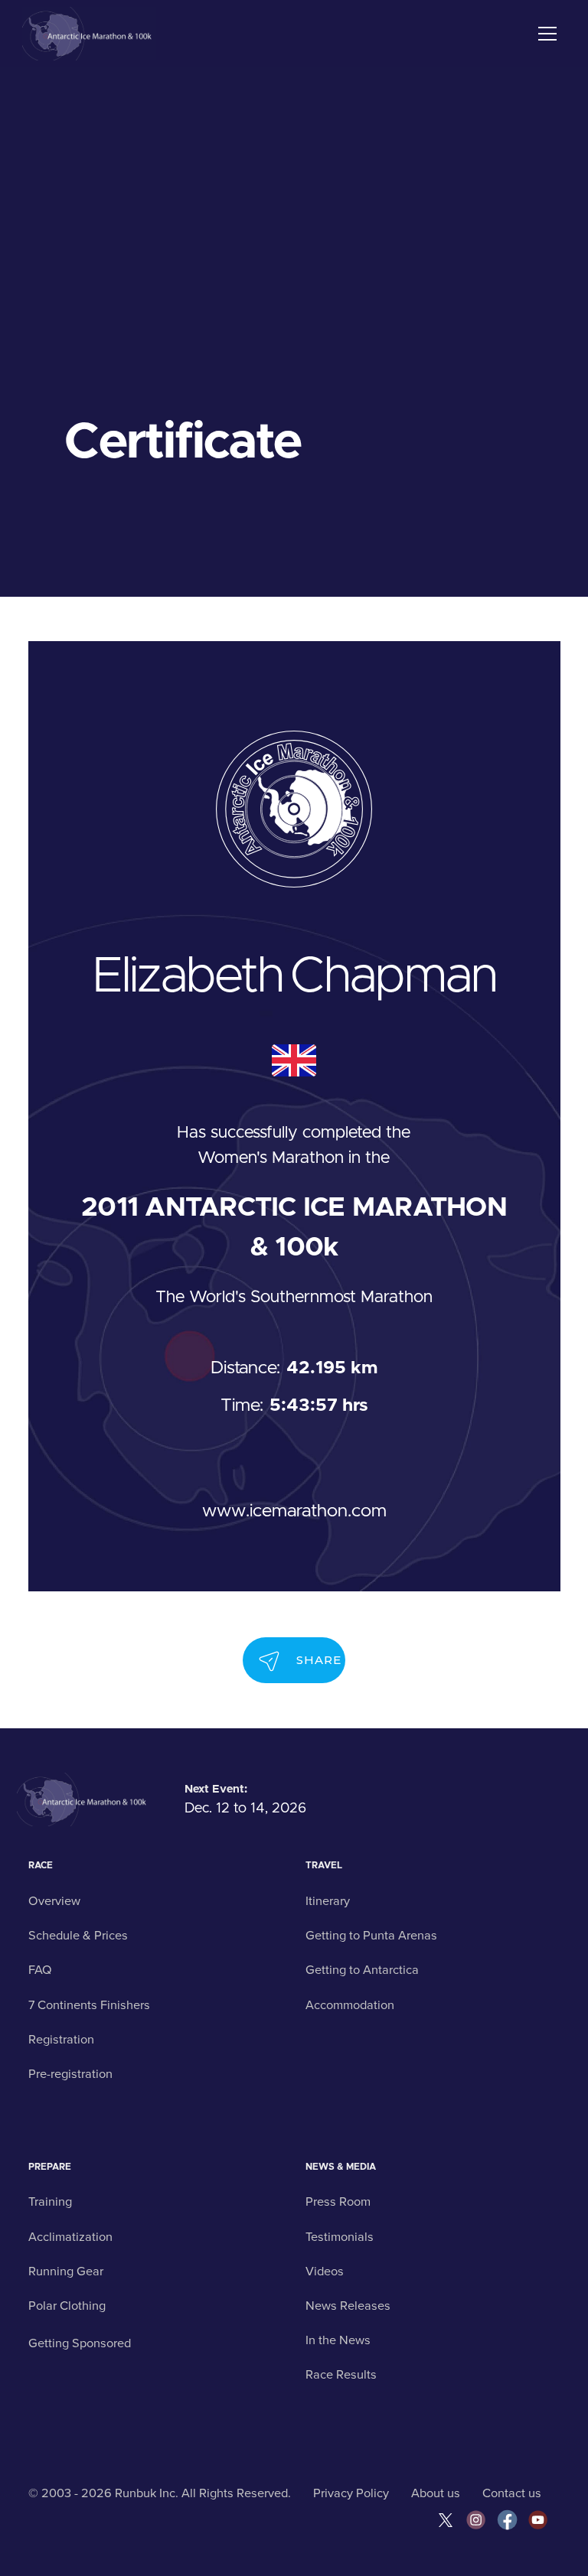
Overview (54, 1901)
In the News (338, 2340)
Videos (325, 2272)
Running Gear (66, 2272)
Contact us (512, 2493)
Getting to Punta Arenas (371, 1936)
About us (436, 2493)
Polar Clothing (67, 2306)
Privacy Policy (351, 2493)
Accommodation (350, 2005)
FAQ (40, 1970)
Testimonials (340, 2237)
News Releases (348, 2306)
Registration (61, 2040)
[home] (89, 34)
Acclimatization (70, 2237)
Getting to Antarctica (362, 1970)
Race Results (341, 2375)
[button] (545, 34)
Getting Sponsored (80, 2343)
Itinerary (328, 1901)
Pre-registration (70, 2074)
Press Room (338, 2202)
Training (50, 2202)
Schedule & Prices (78, 1936)
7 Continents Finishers (89, 2005)
